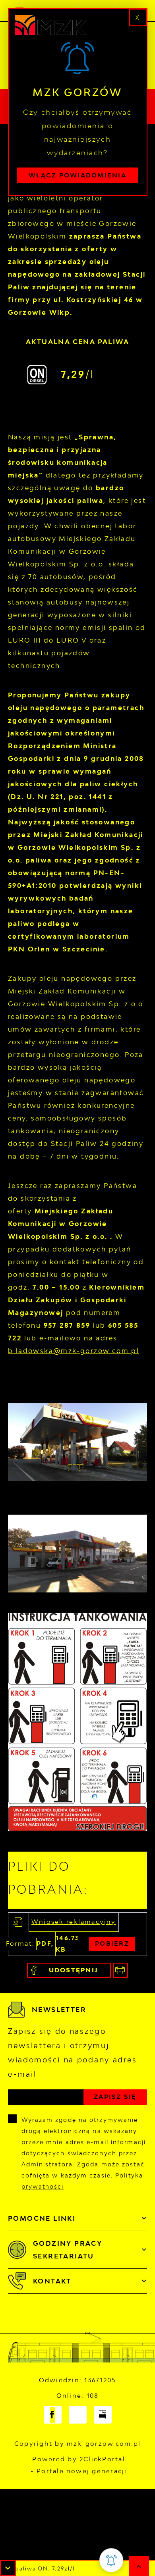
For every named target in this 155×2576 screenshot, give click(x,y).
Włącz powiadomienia (77, 175)
